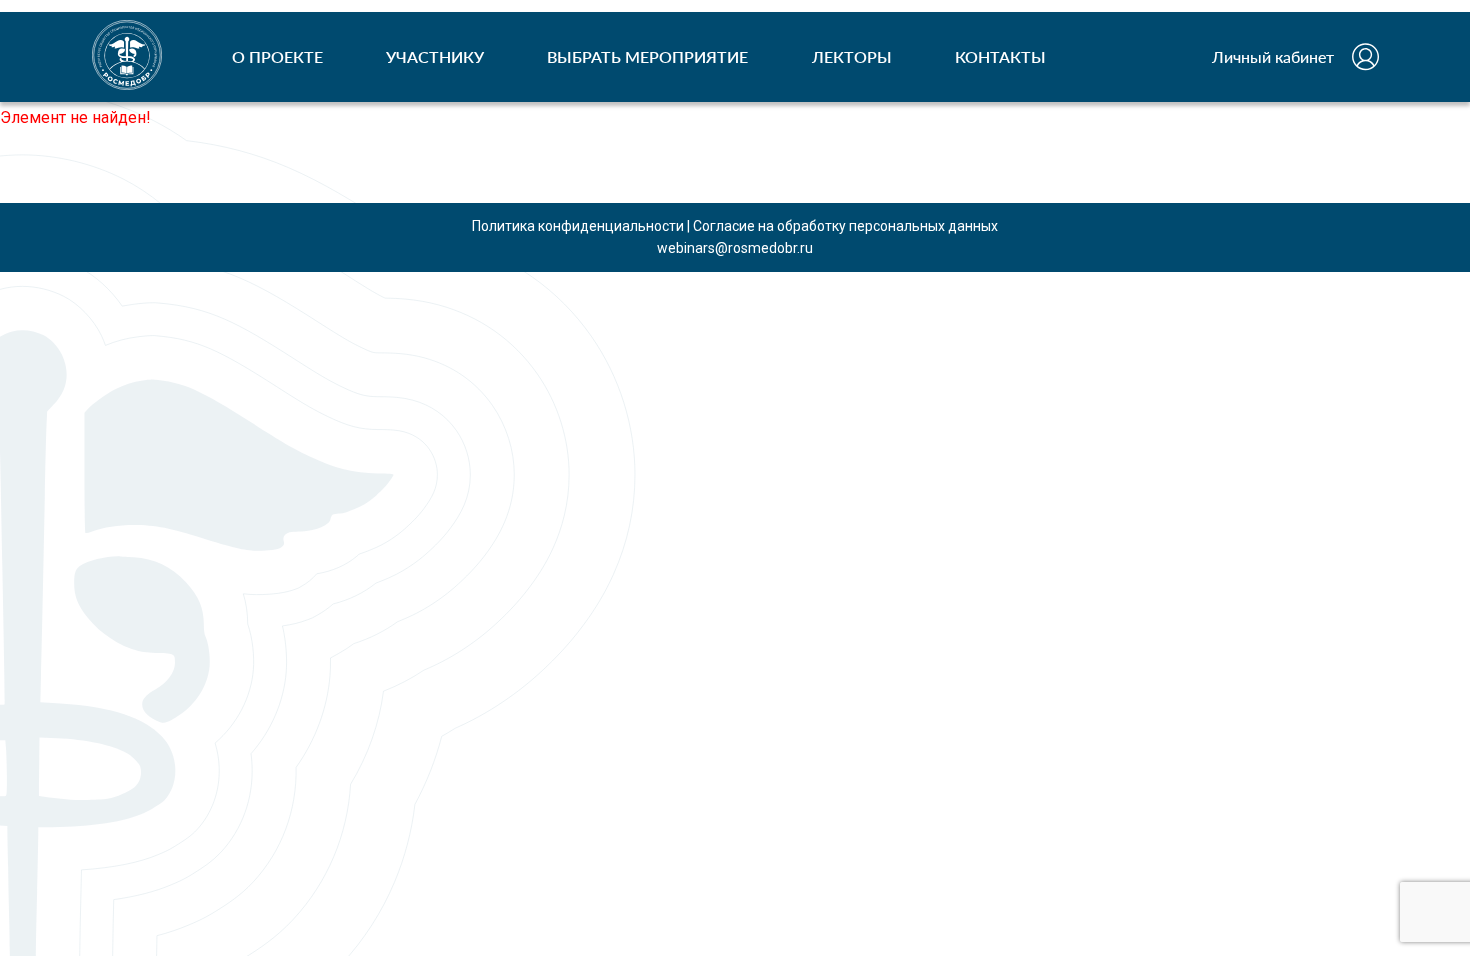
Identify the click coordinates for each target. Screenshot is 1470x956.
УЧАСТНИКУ (435, 56)
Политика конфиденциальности (578, 226)
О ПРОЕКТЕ (277, 56)
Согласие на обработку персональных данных (845, 226)
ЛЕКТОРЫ (852, 56)
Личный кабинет (1273, 56)
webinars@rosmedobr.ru (735, 248)
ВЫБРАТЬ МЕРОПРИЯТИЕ (647, 56)
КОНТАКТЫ (1000, 56)
